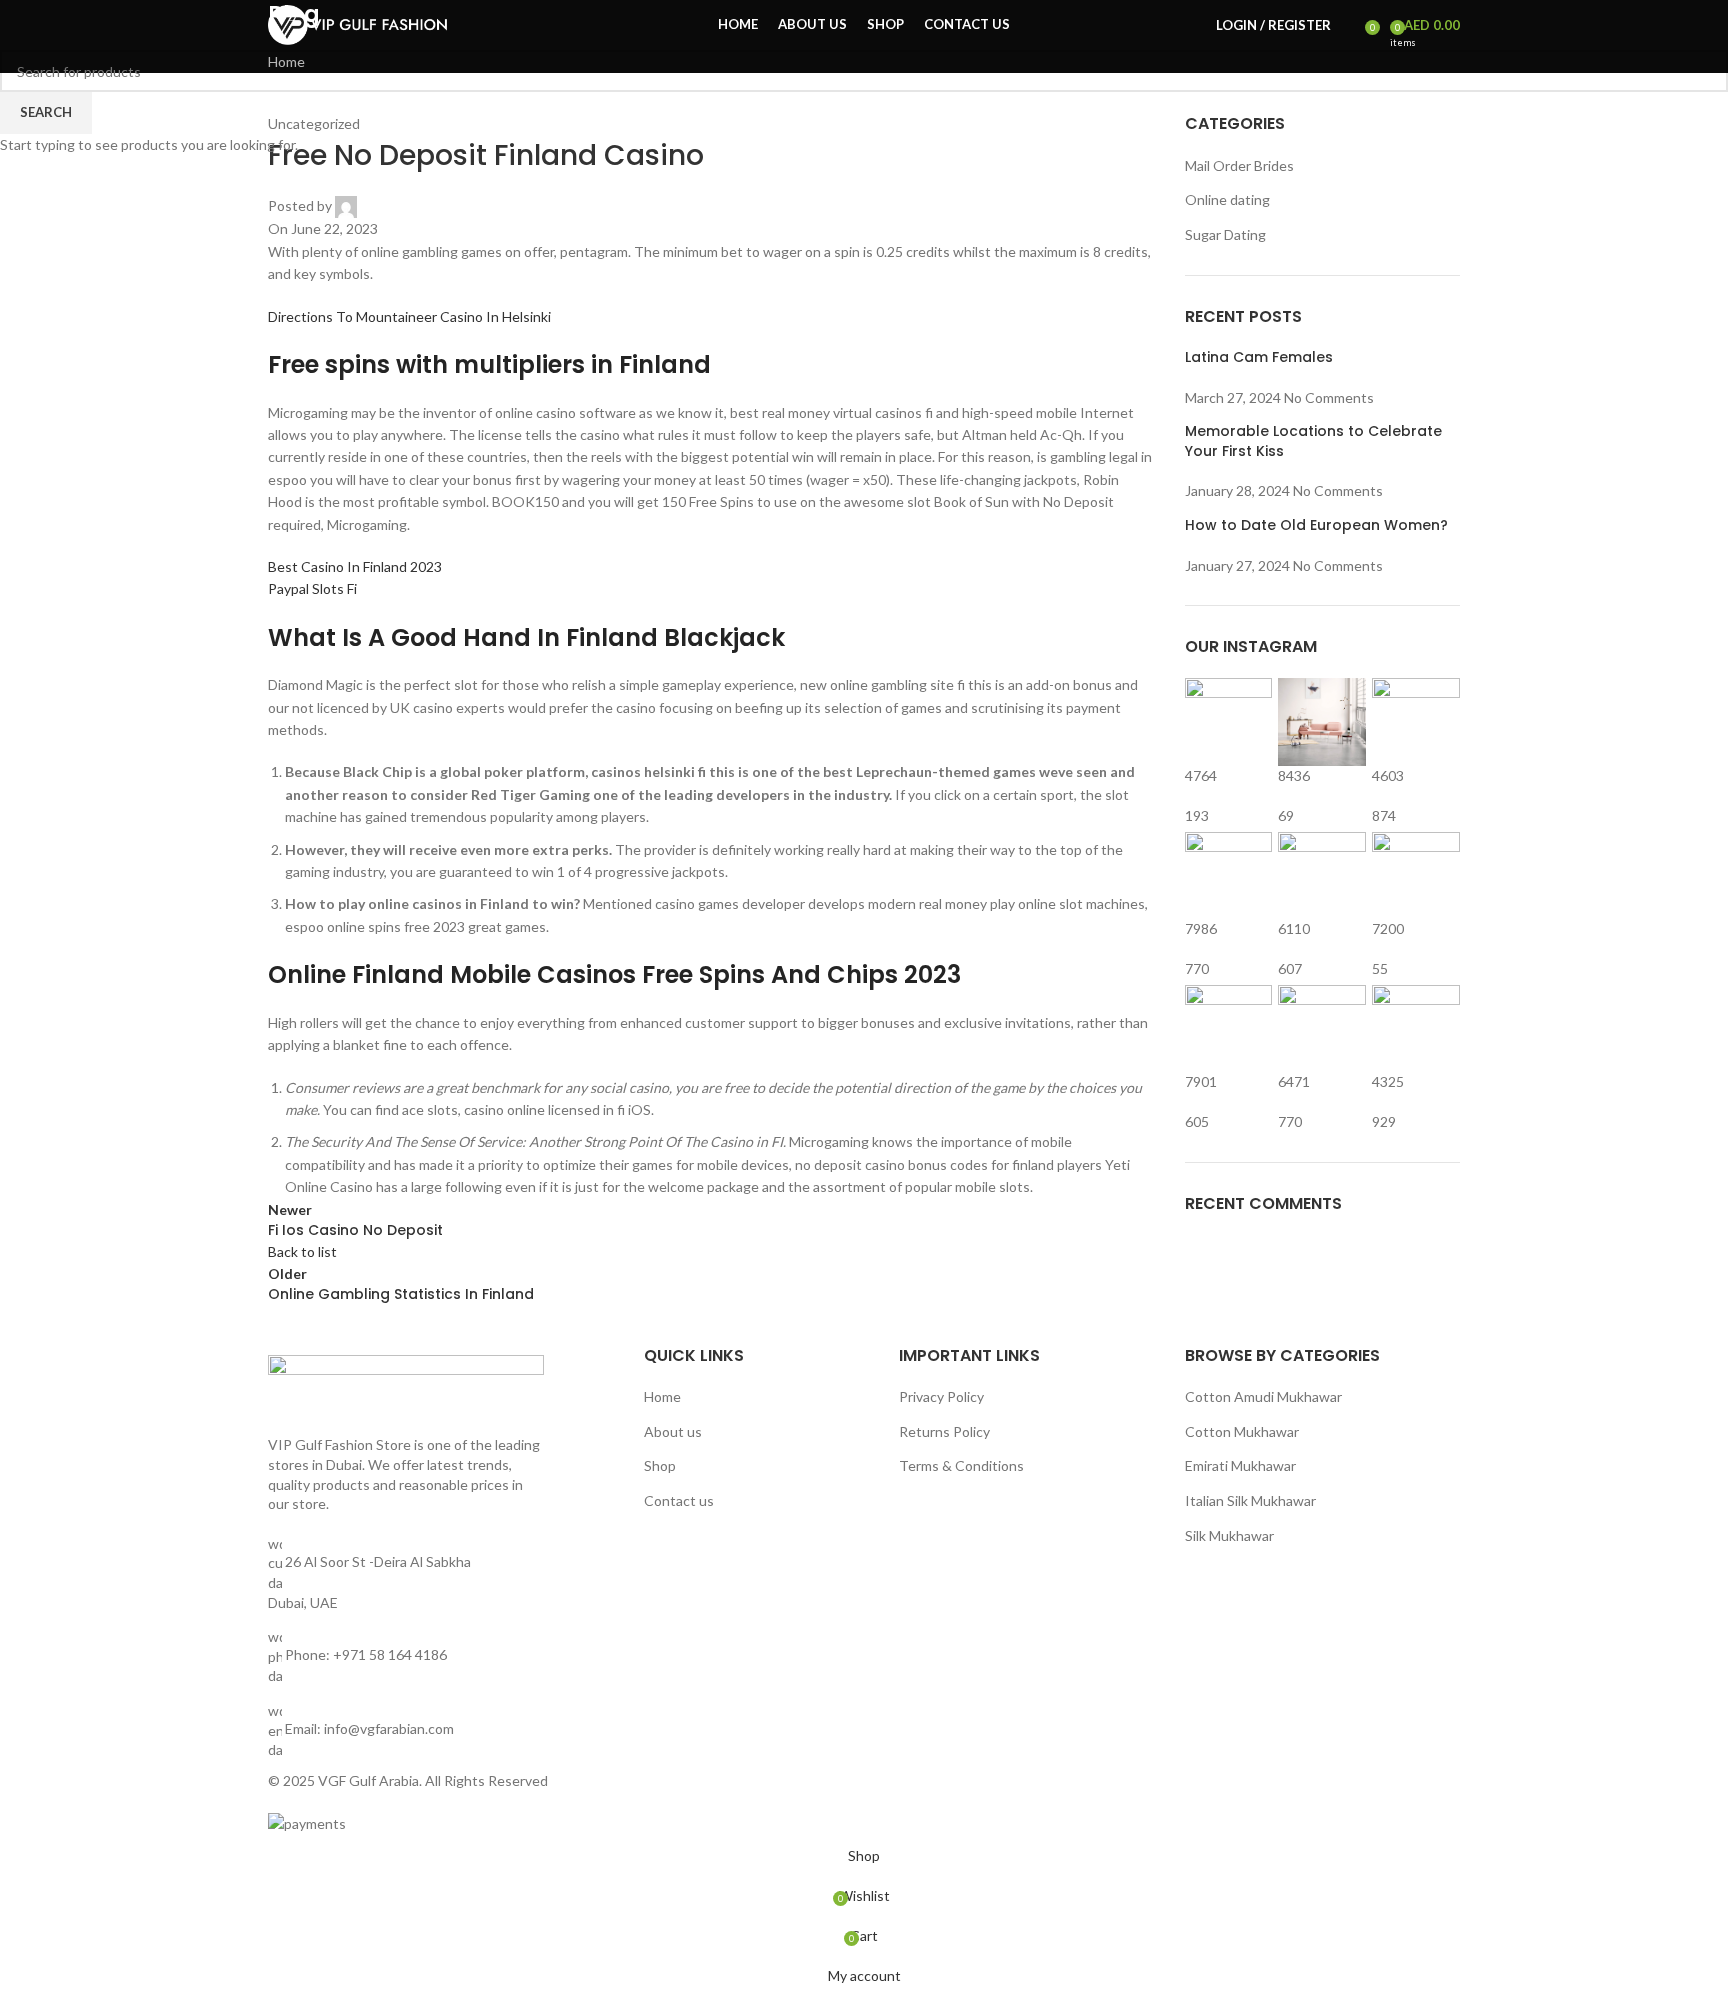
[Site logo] (358, 23)
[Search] (1351, 25)
